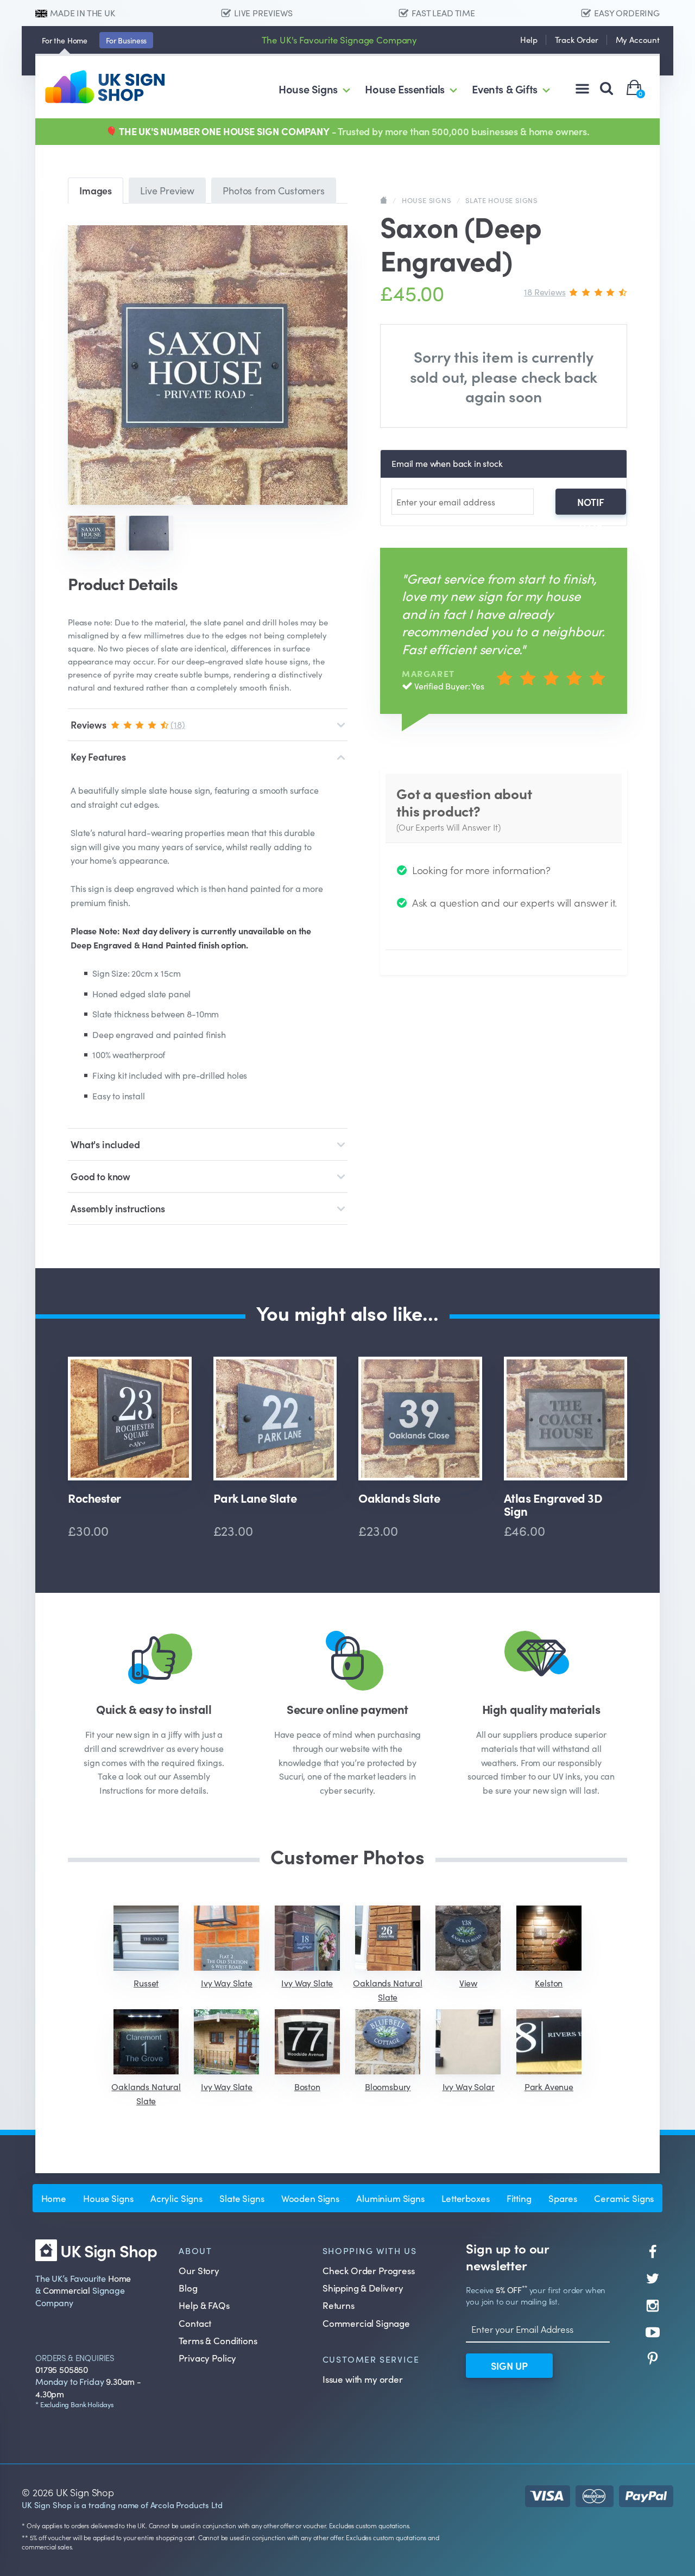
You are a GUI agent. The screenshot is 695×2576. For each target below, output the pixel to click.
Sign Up (509, 2366)
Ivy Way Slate (227, 1983)
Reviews (128, 724)
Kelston (549, 1983)
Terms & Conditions (218, 2340)
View (468, 1983)
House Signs (308, 88)
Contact (195, 2323)
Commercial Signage (366, 2323)
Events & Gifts (504, 88)
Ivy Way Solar (469, 2086)
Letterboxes (465, 2198)
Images (96, 190)
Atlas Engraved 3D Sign (553, 1504)
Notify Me (591, 505)
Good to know (100, 1176)
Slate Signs (242, 2198)
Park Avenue (549, 2086)
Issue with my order (363, 2379)
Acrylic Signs (176, 2198)
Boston (307, 2086)
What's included (105, 1144)
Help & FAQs (204, 2305)
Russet (146, 1983)
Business (126, 40)
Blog (188, 2288)
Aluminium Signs (390, 2198)
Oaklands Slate (399, 1499)
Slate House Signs (501, 200)
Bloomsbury (388, 2086)
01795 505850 (62, 2369)
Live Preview (167, 190)
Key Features (98, 757)
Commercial (67, 2290)
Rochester (94, 1499)
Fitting (519, 2198)
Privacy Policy (207, 2358)
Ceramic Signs (624, 2198)
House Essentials (405, 88)
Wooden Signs (310, 2198)
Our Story (199, 2270)
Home (65, 40)
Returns (339, 2305)
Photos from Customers (274, 190)
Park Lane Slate (255, 1499)
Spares (563, 2198)
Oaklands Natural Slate (387, 1990)
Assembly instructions (118, 1208)
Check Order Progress (369, 2270)
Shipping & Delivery (363, 2288)
